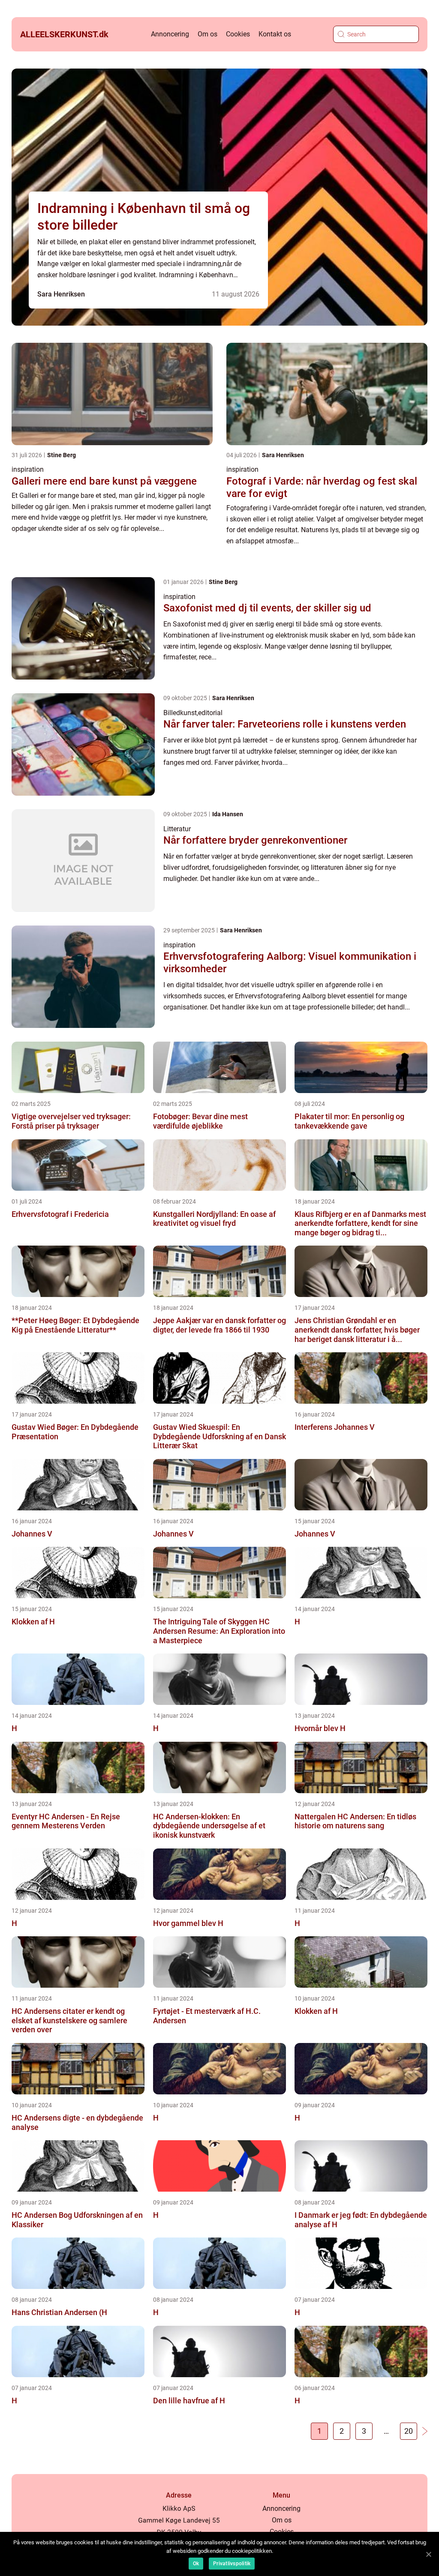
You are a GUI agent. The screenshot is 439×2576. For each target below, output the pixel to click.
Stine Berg (62, 455)
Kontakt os (275, 34)
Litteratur (177, 829)
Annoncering (170, 34)
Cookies (238, 34)
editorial (210, 713)
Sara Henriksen (61, 294)
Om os (207, 34)
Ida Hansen (228, 814)
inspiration (28, 469)
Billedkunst (180, 713)
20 (409, 2431)
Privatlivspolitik (232, 2564)
